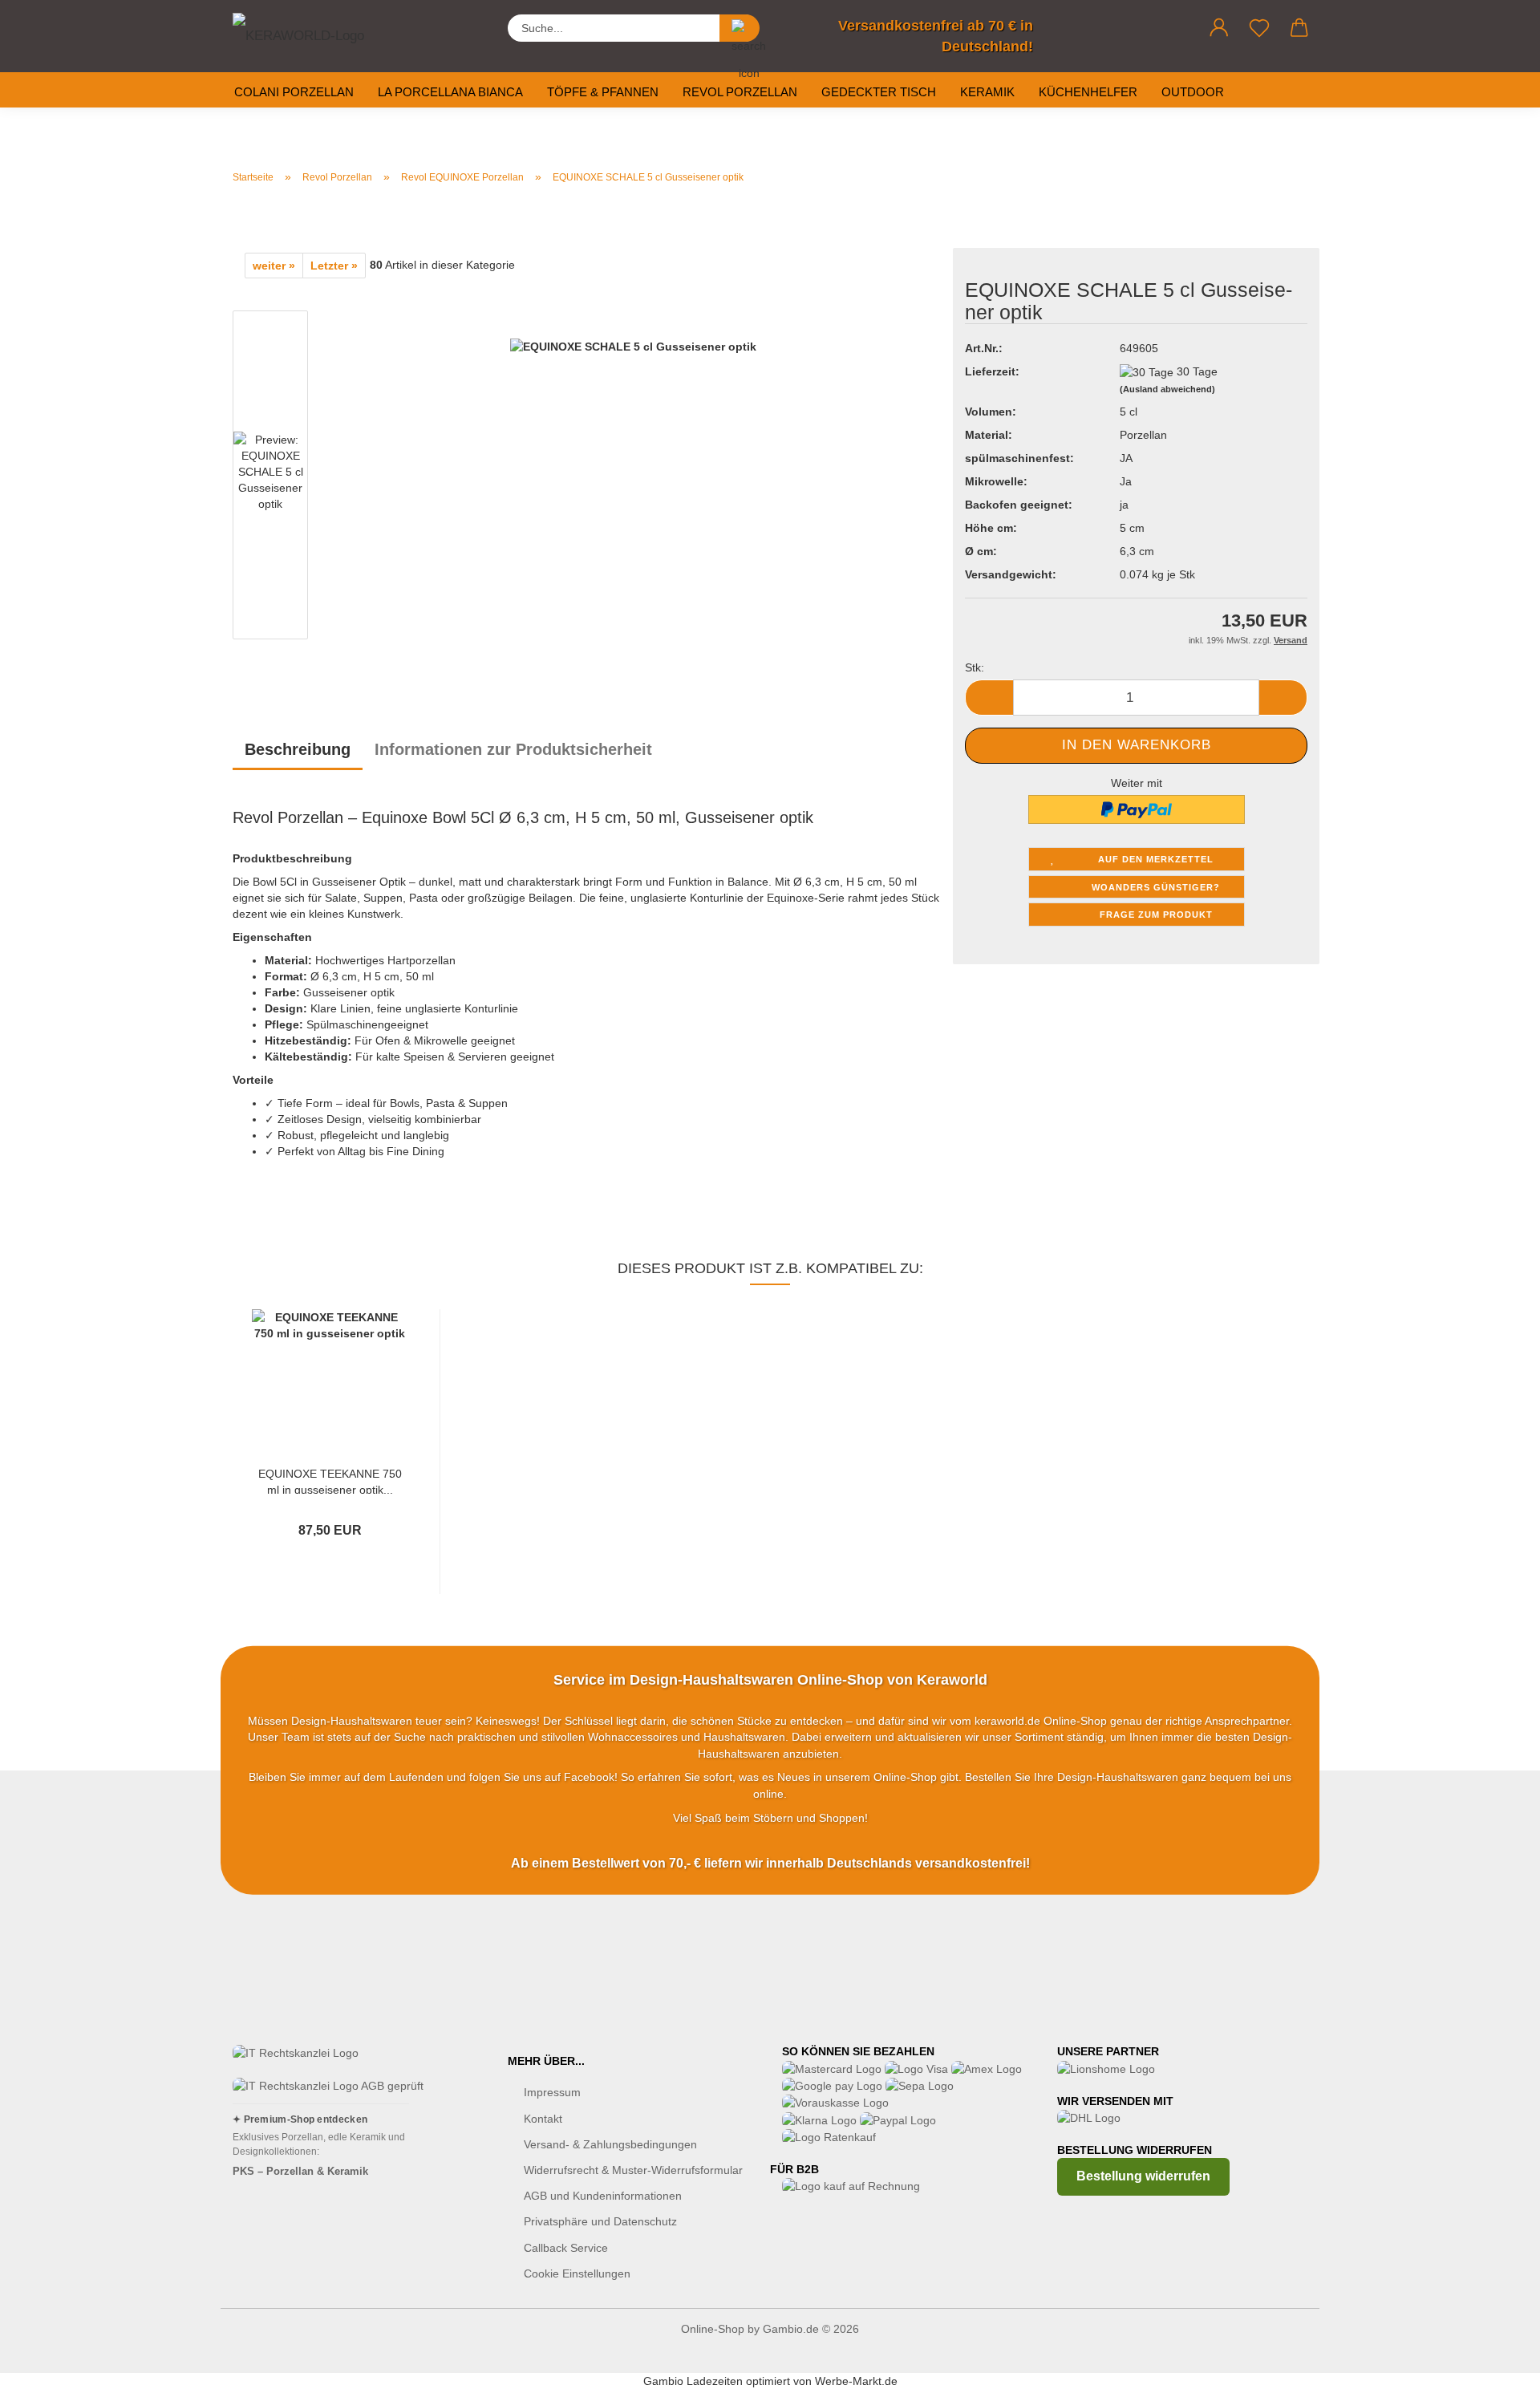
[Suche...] (740, 28)
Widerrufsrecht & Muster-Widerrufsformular (633, 2170)
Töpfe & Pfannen (603, 92)
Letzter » (334, 266)
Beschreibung (298, 749)
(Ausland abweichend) (1167, 389)
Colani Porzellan (294, 92)
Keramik (987, 92)
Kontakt (543, 2119)
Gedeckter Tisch (879, 92)
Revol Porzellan (740, 92)
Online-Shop (713, 2329)
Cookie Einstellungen (577, 2273)
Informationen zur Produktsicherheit (513, 749)
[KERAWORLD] (313, 32)
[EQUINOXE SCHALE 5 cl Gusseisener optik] (633, 478)
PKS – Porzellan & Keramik (300, 2171)
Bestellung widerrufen (1143, 2176)
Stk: (975, 667)
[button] (1219, 28)
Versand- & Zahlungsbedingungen (610, 2144)
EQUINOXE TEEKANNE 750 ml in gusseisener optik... (330, 1480)
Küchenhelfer (1088, 92)
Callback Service (566, 2248)
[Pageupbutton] (1496, 2365)
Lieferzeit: (992, 371)
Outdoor (1193, 92)
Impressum (552, 2092)
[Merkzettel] (1259, 28)
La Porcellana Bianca (450, 92)
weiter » (274, 266)
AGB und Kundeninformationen (603, 2196)
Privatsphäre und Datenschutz (600, 2221)
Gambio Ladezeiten (693, 2381)
